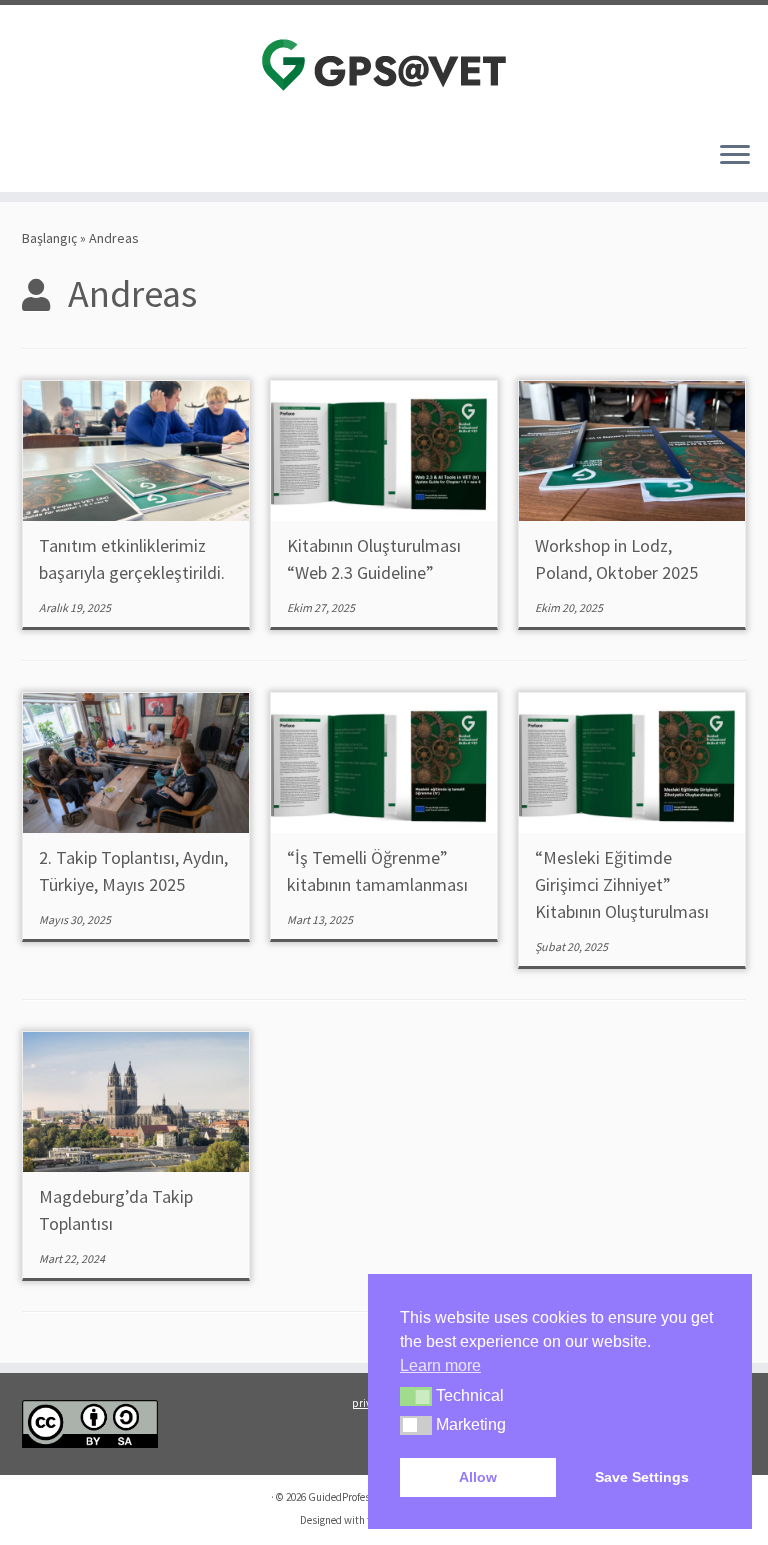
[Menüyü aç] (735, 156)
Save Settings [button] (642, 1477)
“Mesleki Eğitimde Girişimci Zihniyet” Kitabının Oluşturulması (622, 884)
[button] (416, 1397)
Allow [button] (478, 1477)
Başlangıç (49, 238)
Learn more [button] (440, 1365)
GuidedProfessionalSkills (366, 1497)
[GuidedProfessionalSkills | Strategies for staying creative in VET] (384, 65)
